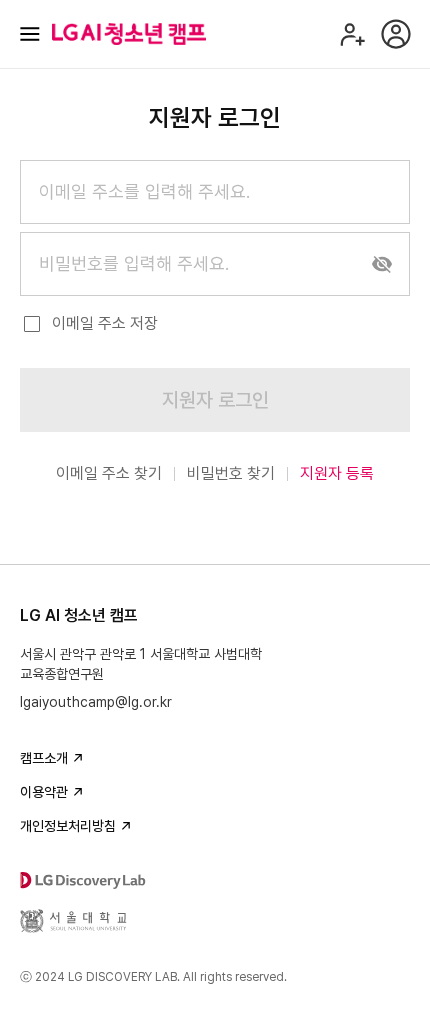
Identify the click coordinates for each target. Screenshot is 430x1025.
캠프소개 (44, 758)
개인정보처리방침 (68, 826)
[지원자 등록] (352, 34)
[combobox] (215, 192)
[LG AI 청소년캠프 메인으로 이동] (129, 34)
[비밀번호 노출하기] (382, 264)
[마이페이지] (396, 34)
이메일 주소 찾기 (109, 473)
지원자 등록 (337, 473)
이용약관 (44, 792)
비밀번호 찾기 (231, 473)
